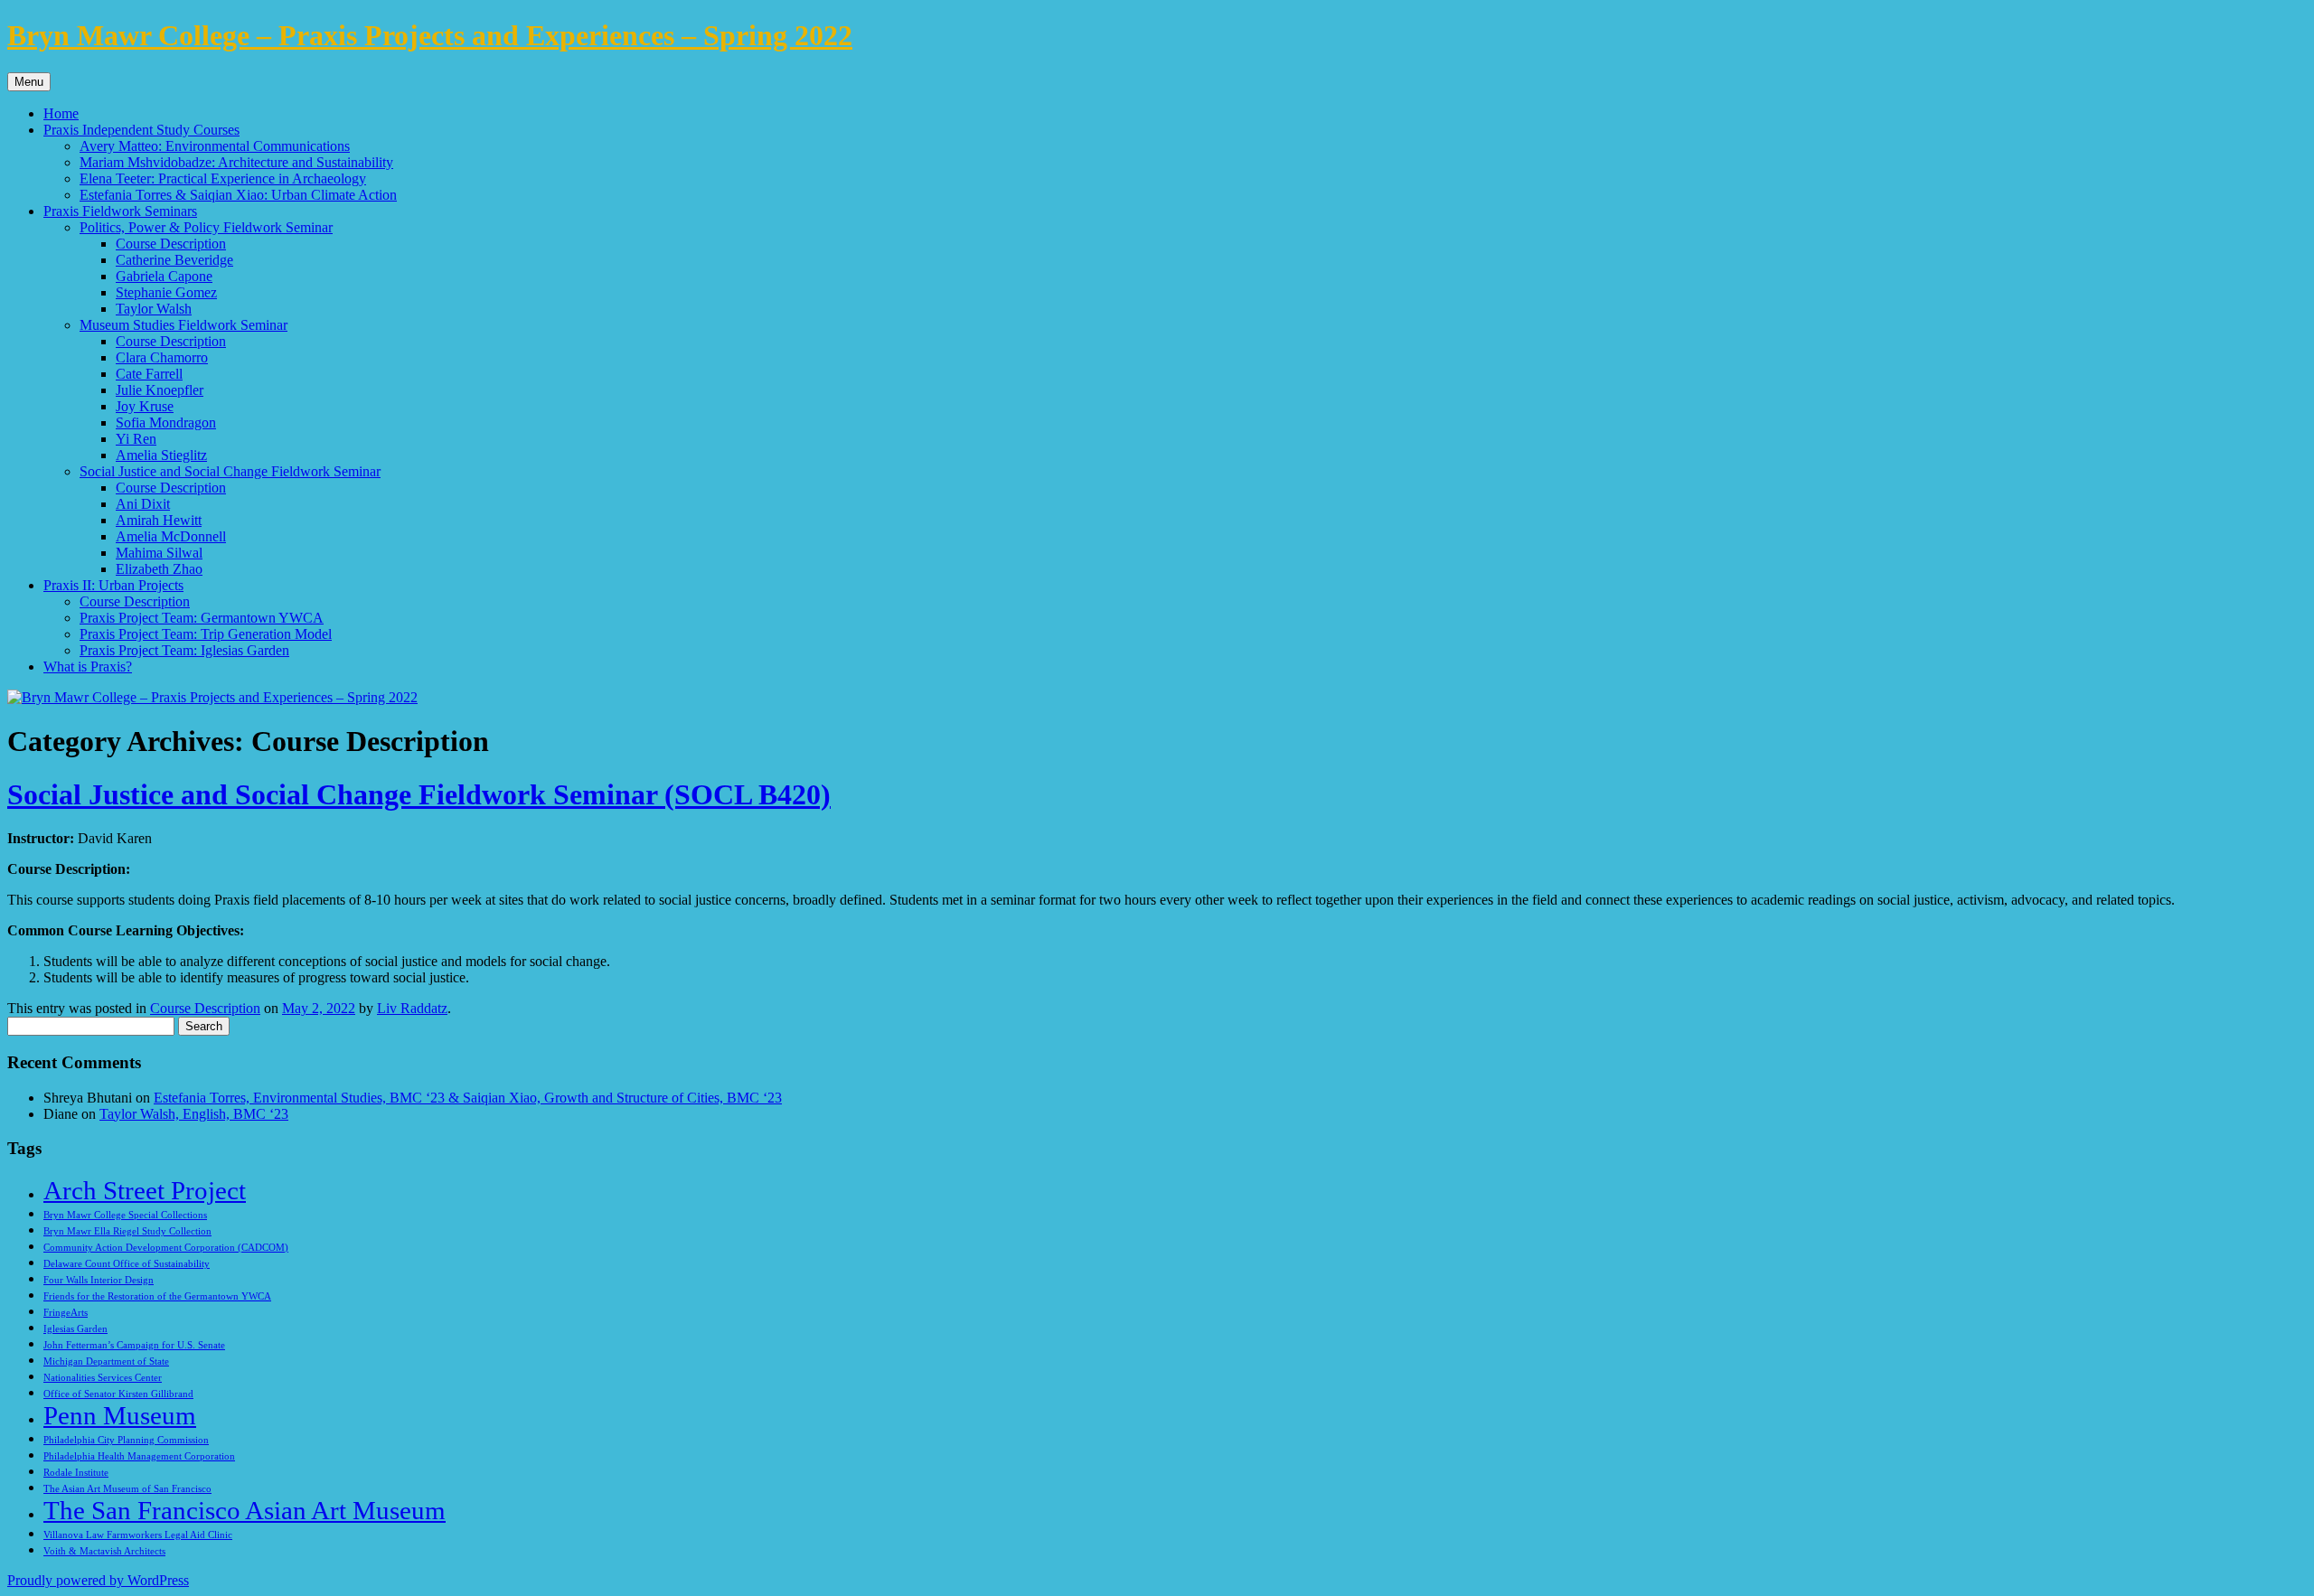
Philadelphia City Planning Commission (126, 1440)
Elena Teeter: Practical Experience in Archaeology (223, 178)
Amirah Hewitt (159, 520)
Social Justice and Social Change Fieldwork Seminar (230, 471)
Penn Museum (120, 1415)
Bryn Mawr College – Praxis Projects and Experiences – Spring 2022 (430, 35)
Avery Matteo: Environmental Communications (215, 146)
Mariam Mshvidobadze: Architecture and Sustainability (236, 162)
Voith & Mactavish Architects (104, 1551)
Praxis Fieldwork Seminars (120, 211)
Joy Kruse (145, 406)
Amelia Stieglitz (161, 455)
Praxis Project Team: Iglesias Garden (184, 650)
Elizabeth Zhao (159, 569)
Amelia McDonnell (171, 536)
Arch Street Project (145, 1190)
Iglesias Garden (75, 1329)
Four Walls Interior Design (99, 1280)
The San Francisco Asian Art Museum (245, 1510)
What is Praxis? (88, 667)
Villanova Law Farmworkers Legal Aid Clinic (138, 1535)
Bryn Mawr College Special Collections (125, 1215)
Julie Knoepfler (160, 390)
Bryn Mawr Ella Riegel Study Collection (127, 1231)
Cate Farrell (149, 374)
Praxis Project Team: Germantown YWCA (202, 618)
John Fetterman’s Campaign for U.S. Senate (134, 1345)
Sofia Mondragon (166, 422)
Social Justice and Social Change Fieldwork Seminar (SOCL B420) (419, 794)
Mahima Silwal (159, 553)
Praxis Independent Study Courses (141, 130)
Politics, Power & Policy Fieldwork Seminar (206, 227)
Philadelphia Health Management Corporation (139, 1456)
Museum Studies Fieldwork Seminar (183, 325)
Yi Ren (136, 439)
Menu (29, 82)
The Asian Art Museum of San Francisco (127, 1489)
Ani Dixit (143, 504)
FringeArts (66, 1313)
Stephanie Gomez (166, 292)
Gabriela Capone (164, 276)
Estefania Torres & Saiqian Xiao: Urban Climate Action (238, 195)
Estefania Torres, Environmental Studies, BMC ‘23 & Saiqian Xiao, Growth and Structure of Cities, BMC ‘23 (468, 1098)
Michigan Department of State (106, 1361)
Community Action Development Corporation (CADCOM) (166, 1248)
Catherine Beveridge (174, 260)
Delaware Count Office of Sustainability (127, 1264)
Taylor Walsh (154, 309)
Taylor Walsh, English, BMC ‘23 (194, 1114)
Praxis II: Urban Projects (113, 585)
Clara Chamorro (162, 357)
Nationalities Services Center (103, 1378)
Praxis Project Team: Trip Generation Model (206, 634)
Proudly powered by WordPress (98, 1580)
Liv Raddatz (412, 1008)
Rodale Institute (76, 1473)
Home (61, 113)
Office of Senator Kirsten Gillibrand (118, 1394)
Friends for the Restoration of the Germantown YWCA (157, 1296)
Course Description (171, 244)
